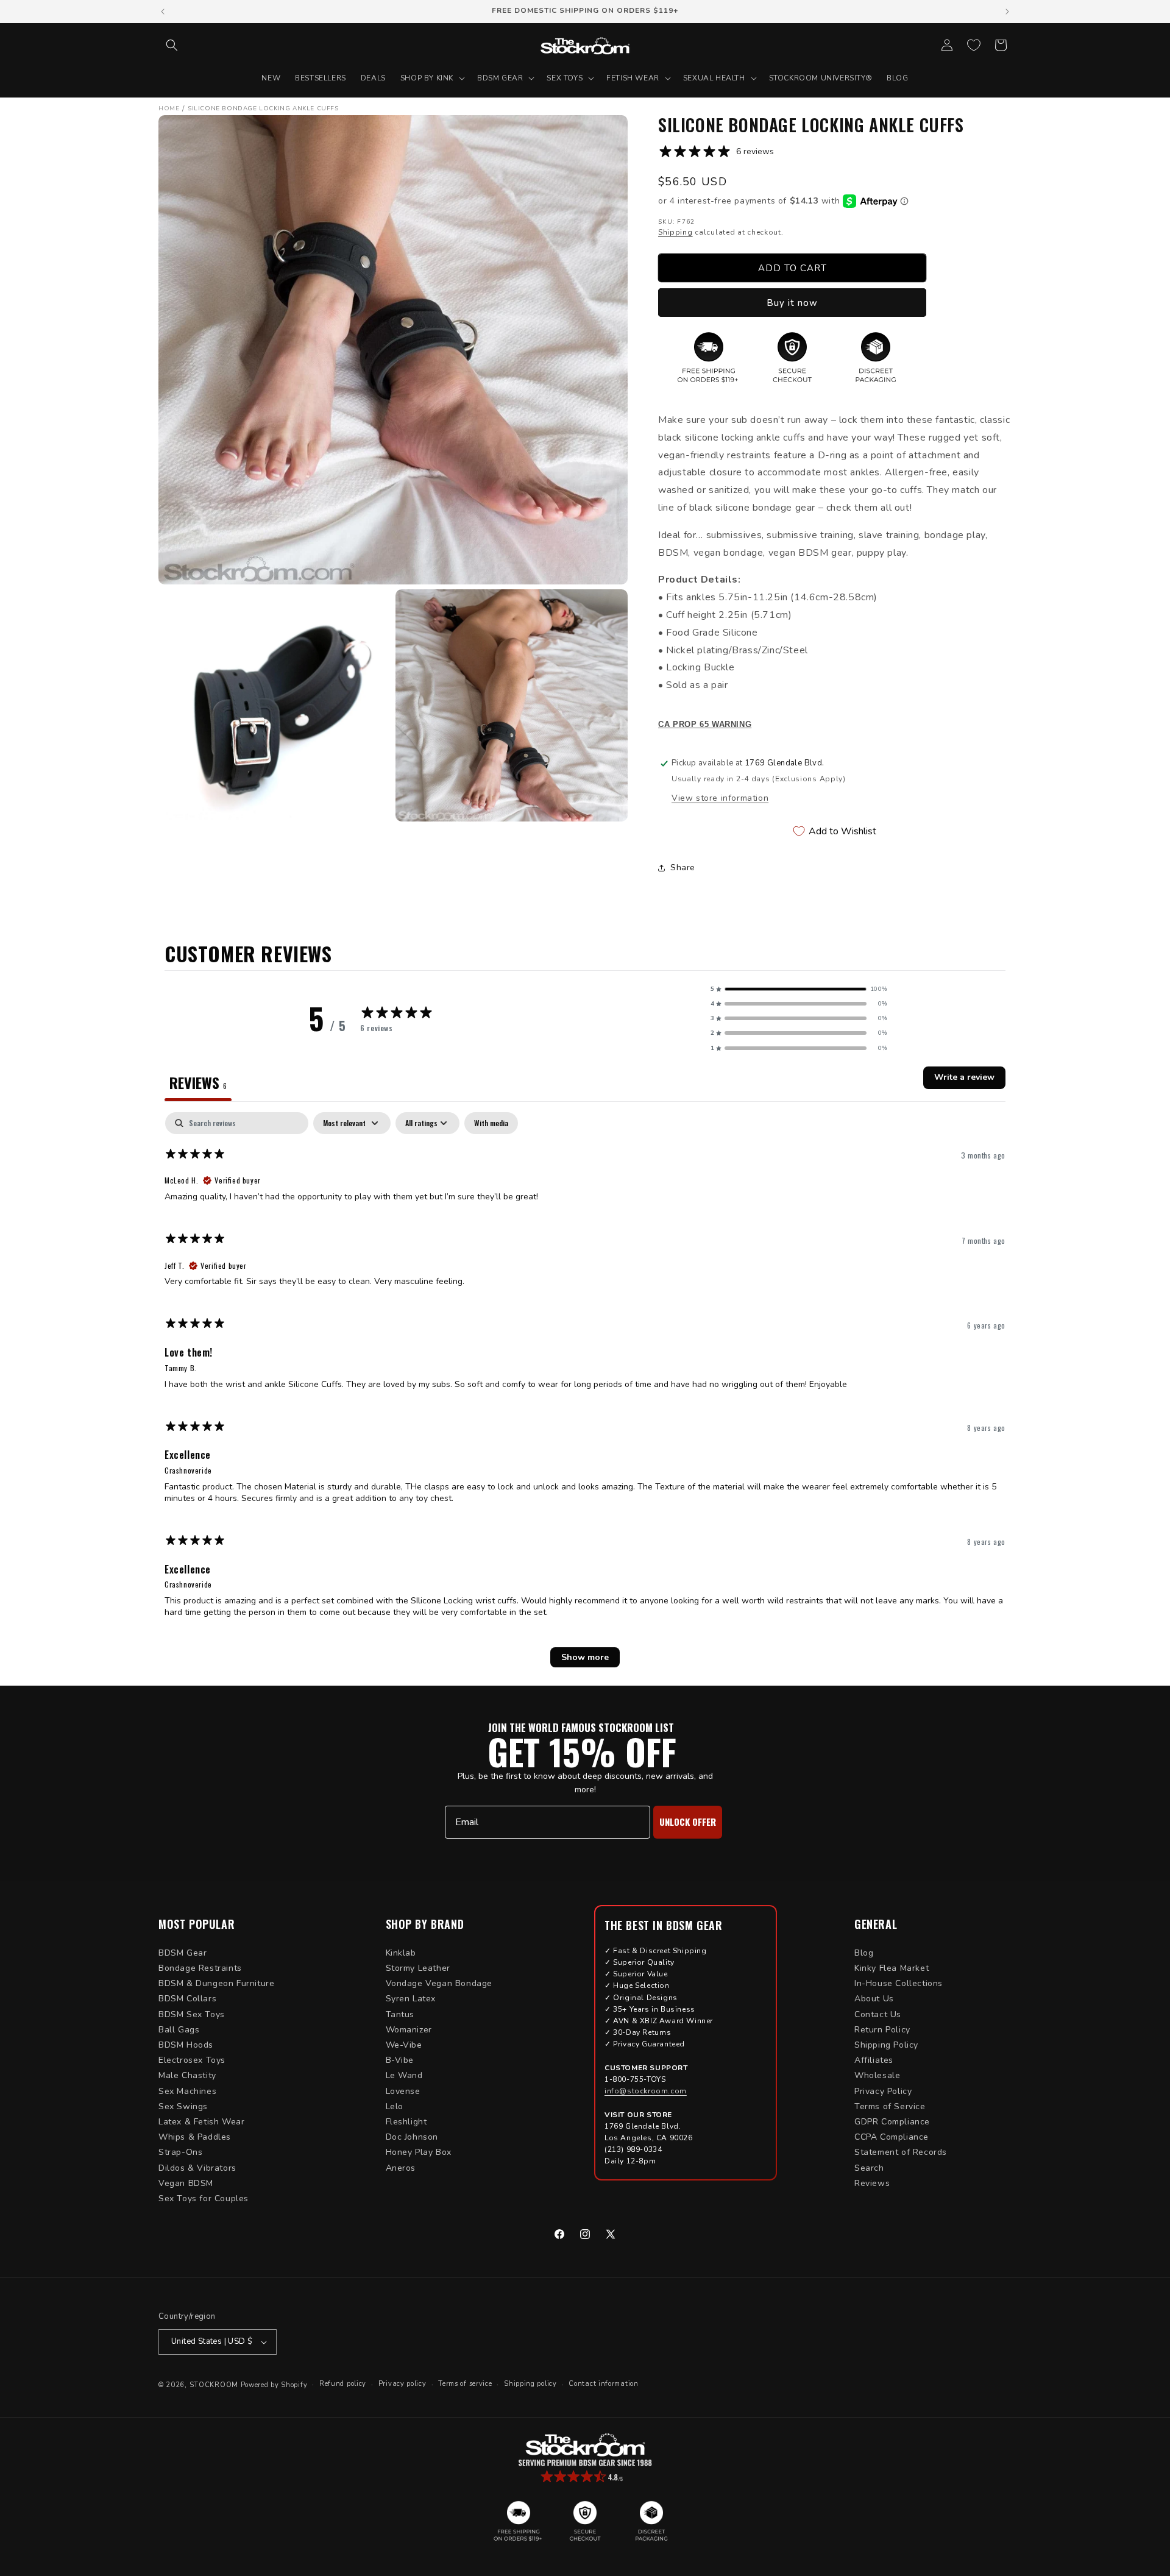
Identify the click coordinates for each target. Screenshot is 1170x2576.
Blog (864, 1953)
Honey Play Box (419, 2152)
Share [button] (683, 868)
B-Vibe (400, 2060)
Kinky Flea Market (892, 1968)
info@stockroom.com (646, 2091)
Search (869, 2168)
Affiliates (874, 2060)
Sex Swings (183, 2106)
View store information (720, 798)
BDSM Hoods (186, 2045)
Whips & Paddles (195, 2137)
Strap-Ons (180, 2152)
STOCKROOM (214, 2385)
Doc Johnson (412, 2137)
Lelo (395, 2106)
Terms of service (465, 2384)
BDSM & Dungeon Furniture (216, 1983)
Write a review (964, 1077)
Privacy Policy (883, 2091)
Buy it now (792, 303)
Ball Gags (179, 2030)
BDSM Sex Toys (192, 2014)
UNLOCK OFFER (688, 1822)
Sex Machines (187, 2091)
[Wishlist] (974, 45)
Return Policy (882, 2030)
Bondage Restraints (200, 1968)
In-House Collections (899, 1983)
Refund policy (343, 2384)
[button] (172, 45)
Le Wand (404, 2075)
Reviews (872, 2183)
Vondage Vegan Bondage (439, 1983)
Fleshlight (406, 2122)
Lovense (403, 2091)
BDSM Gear (183, 1953)
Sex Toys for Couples (204, 2198)
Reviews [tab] (198, 1082)
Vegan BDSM (186, 2183)
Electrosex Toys (192, 2060)
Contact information (603, 2384)
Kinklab (401, 1953)
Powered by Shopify (274, 2385)
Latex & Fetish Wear (201, 2122)
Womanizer (409, 2030)
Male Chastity (187, 2075)
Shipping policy (530, 2384)
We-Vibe (404, 2045)
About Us (874, 1999)
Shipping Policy (886, 2045)
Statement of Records (901, 2152)
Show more (585, 1657)
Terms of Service (890, 2106)
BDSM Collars (187, 1999)
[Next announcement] (1007, 12)
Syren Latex (411, 1999)
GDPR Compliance (892, 2122)
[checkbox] (491, 1123)
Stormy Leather (418, 1968)
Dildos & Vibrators (197, 2168)
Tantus (400, 2014)
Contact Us (878, 2014)
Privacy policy (402, 2384)
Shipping (675, 232)
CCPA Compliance (892, 2137)
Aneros (401, 2168)
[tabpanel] (585, 1396)
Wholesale (877, 2075)
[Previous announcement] (163, 12)
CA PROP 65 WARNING (705, 725)
